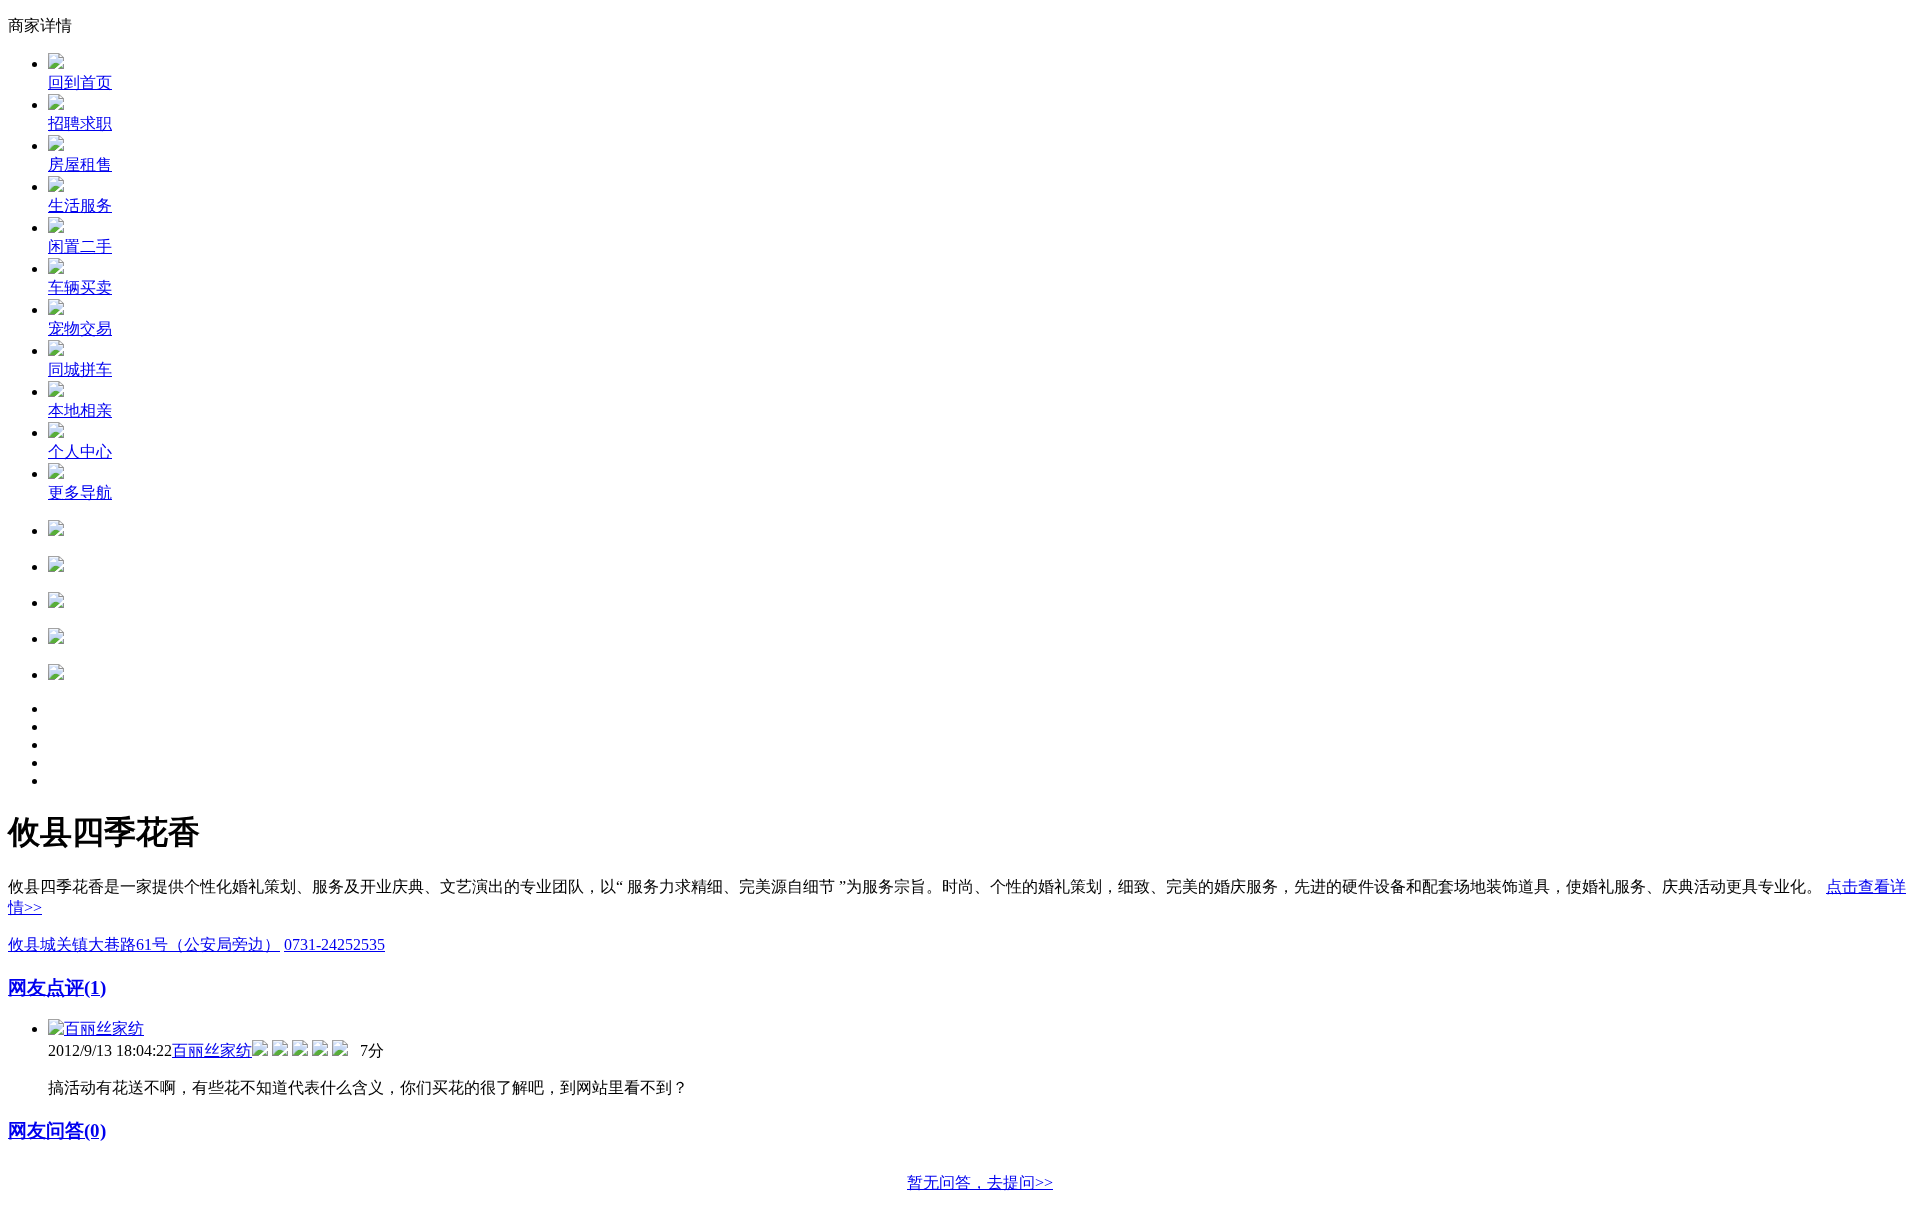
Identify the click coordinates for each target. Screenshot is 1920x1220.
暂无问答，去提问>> (980, 1182)
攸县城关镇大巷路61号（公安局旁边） (144, 944)
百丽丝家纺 (212, 1050)
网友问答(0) (57, 1130)
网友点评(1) (57, 987)
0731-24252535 (334, 944)
